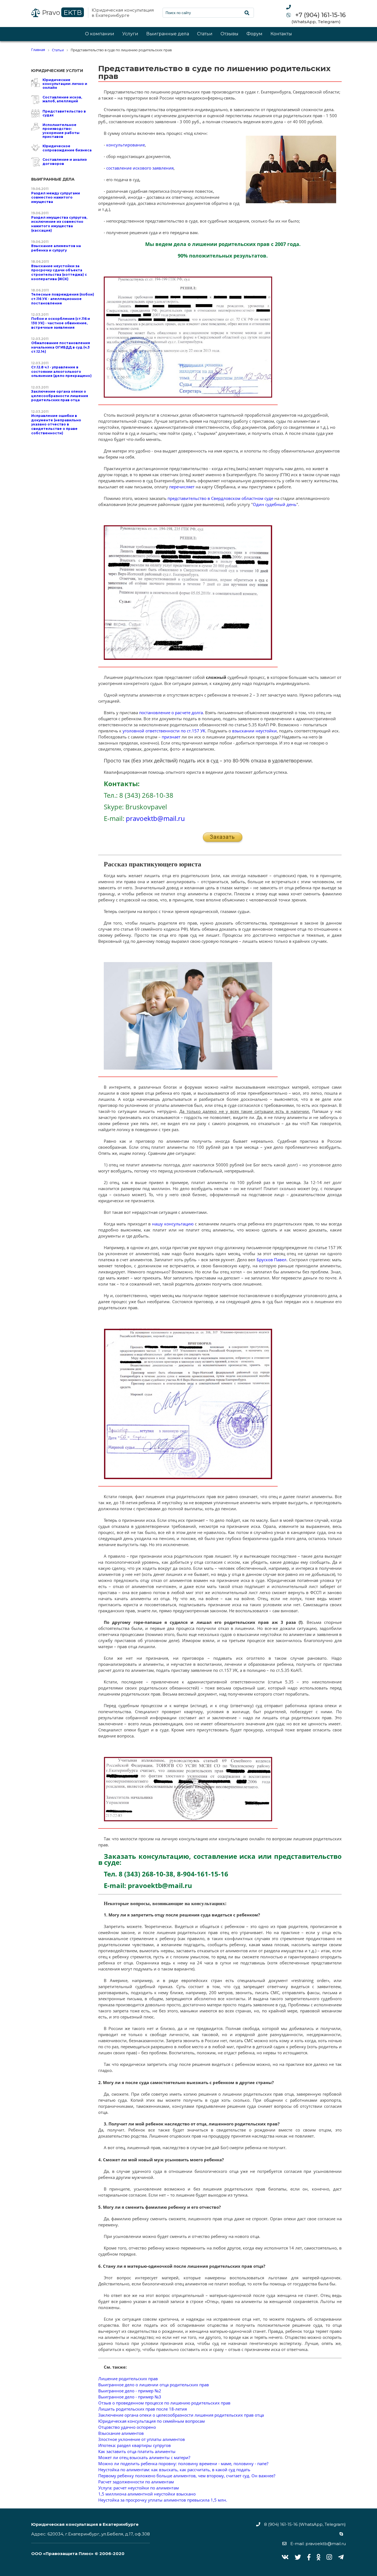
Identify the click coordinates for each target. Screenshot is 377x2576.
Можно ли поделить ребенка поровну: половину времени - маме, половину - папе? (183, 2463)
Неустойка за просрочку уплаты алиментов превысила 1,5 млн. (163, 2500)
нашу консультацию (173, 1224)
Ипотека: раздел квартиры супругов (135, 2445)
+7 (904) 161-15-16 (320, 15)
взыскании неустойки (254, 731)
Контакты (281, 34)
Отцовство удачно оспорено (127, 2427)
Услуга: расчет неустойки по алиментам (139, 2488)
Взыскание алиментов (121, 2433)
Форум (254, 34)
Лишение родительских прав (128, 2379)
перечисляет (182, 487)
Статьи (205, 34)
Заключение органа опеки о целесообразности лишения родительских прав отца (181, 2415)
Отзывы (229, 34)
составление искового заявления (140, 168)
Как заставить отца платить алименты (137, 2451)
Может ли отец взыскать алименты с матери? (144, 2457)
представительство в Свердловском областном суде (220, 498)
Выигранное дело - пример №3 (130, 2397)
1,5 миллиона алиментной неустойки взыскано (147, 2494)
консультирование (126, 145)
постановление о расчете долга (171, 713)
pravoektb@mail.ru (155, 818)
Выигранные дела (168, 34)
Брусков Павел (272, 1260)
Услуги (130, 34)
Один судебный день (275, 504)
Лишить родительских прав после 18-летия (143, 2409)
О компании (100, 34)
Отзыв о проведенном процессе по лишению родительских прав (164, 2403)
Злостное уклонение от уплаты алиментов (142, 2439)
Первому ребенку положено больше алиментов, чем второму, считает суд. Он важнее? (187, 2476)
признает (171, 737)
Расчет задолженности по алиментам (136, 2482)
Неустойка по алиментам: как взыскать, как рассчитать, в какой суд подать (174, 2470)
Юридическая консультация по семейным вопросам (152, 2421)
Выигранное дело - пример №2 (130, 2391)
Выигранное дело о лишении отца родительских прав (154, 2385)
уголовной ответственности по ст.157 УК (164, 731)
